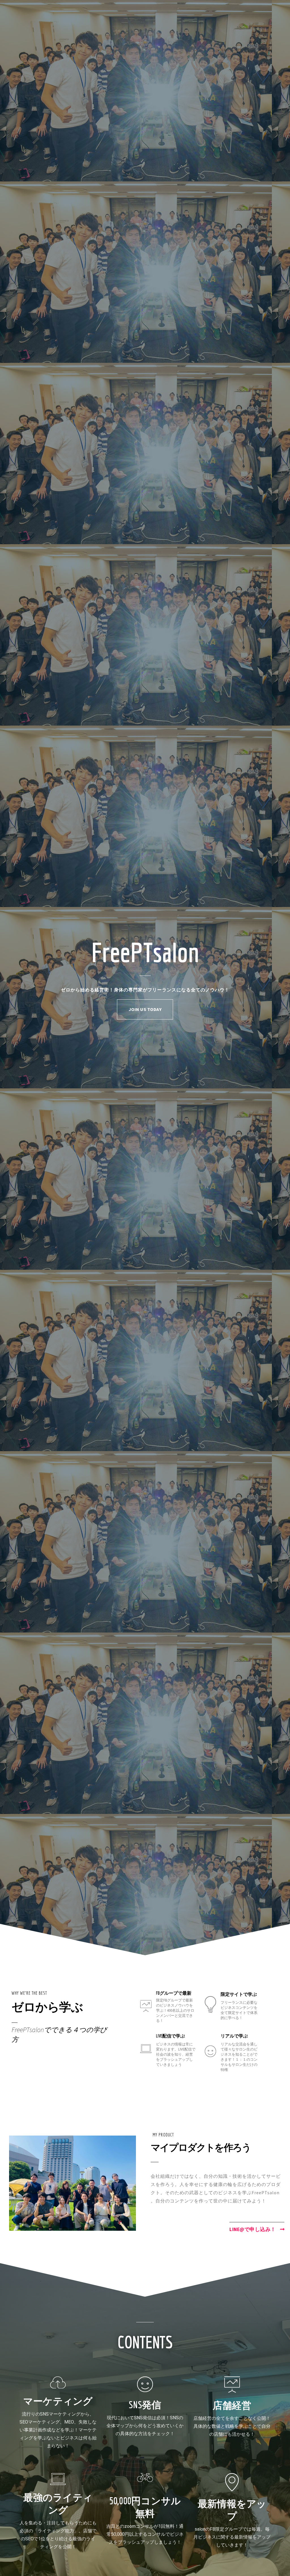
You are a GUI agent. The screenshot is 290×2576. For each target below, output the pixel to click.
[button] (145, 1009)
